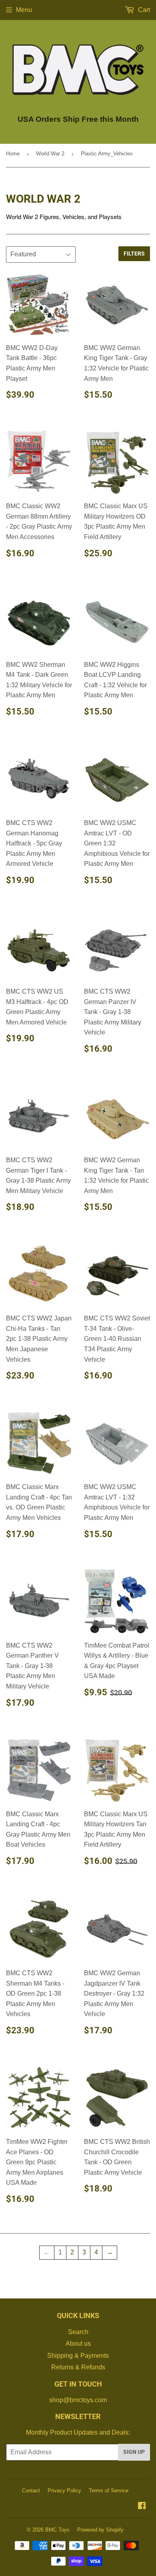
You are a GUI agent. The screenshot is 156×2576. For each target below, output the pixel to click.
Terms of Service (109, 2490)
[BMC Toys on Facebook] (142, 2507)
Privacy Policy (64, 2490)
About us (78, 2344)
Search (78, 2332)
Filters (134, 254)
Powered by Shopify (100, 2530)
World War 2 (50, 154)
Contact (31, 2490)
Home (13, 154)
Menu (24, 10)
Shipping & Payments (78, 2356)
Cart (143, 10)
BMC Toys (57, 2530)
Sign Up (134, 2452)
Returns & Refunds (78, 2367)
